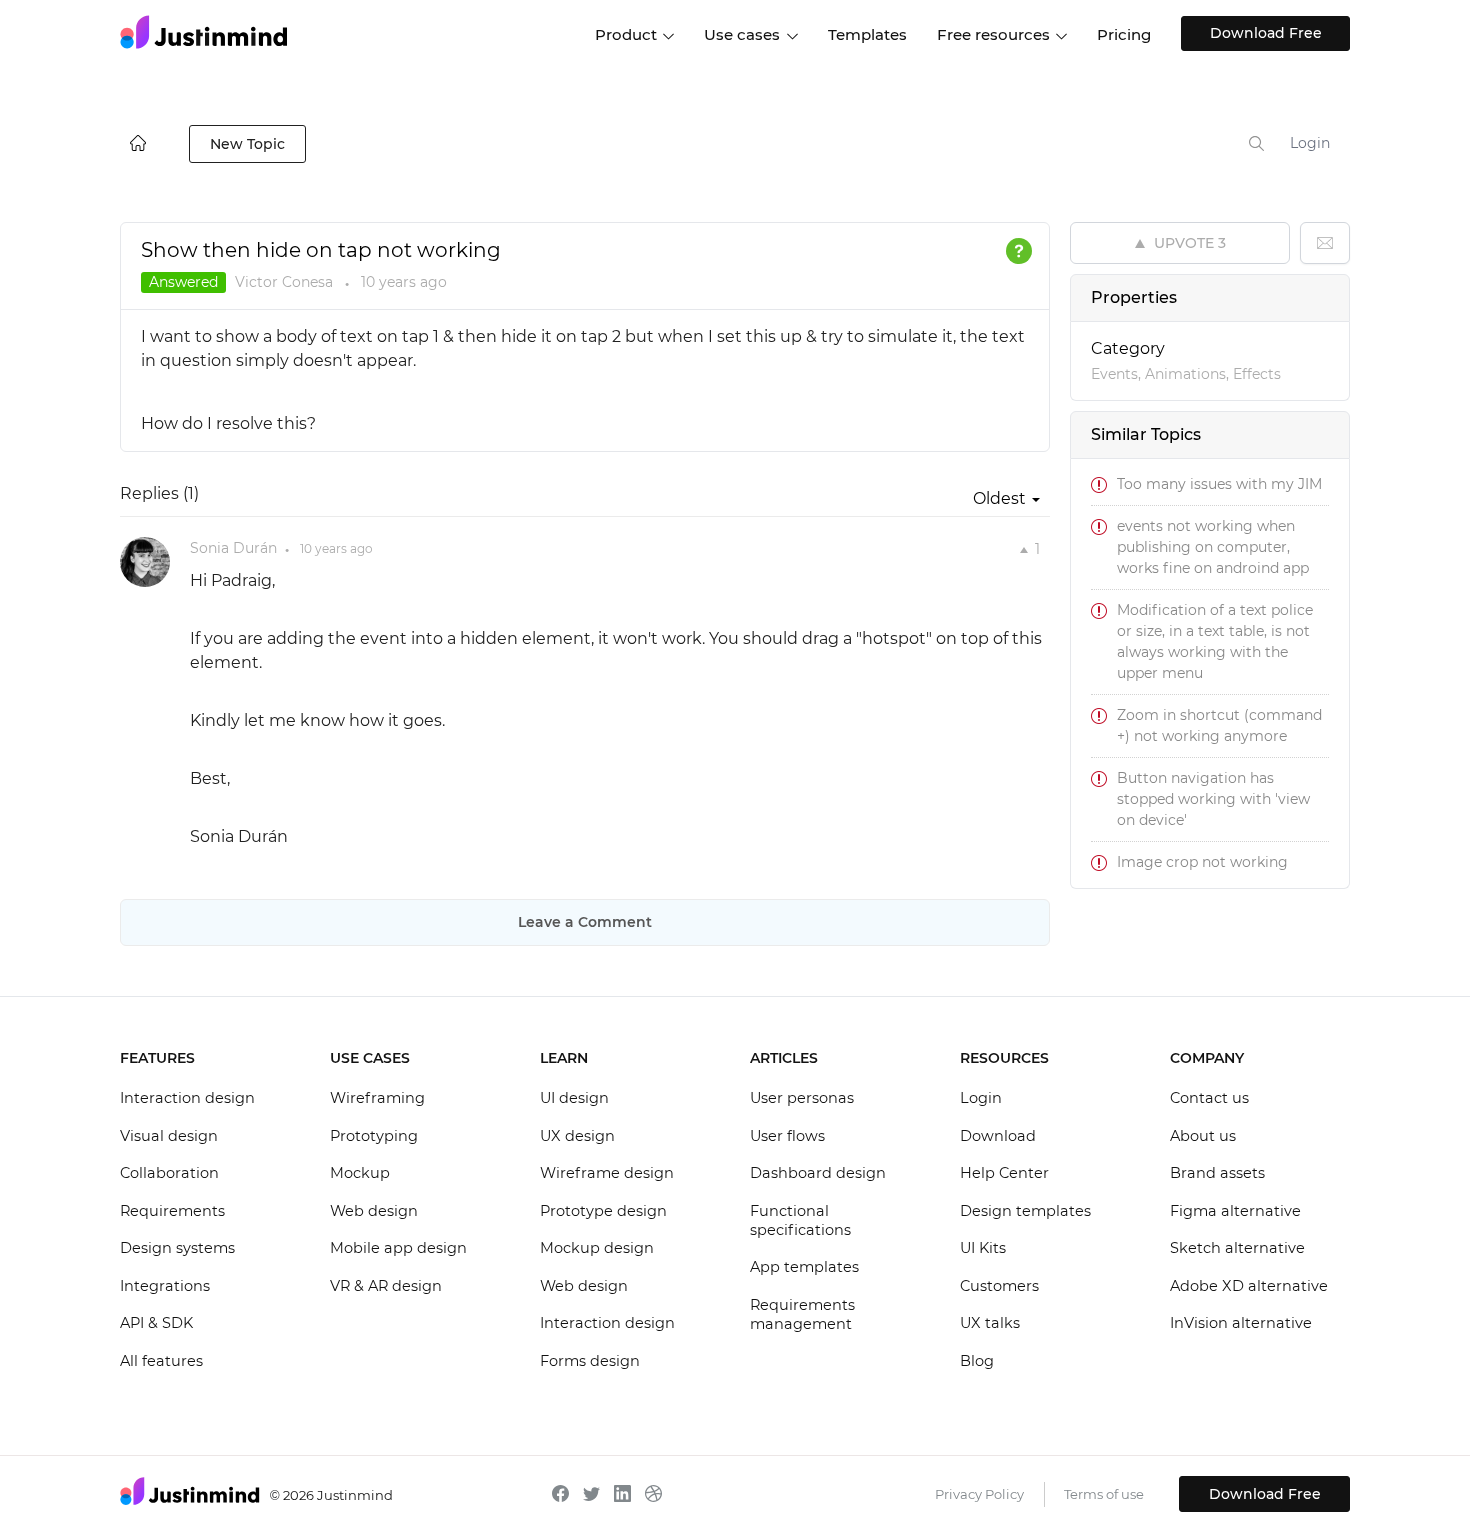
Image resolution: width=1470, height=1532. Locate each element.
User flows (787, 1136)
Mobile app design (398, 1248)
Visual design (169, 1136)
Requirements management (802, 1315)
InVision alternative (1241, 1323)
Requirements (172, 1211)
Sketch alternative (1237, 1248)
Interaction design (187, 1098)
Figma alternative (1235, 1211)
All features (161, 1361)
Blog (977, 1361)
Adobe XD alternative (1249, 1286)
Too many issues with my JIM (1219, 484)
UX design (577, 1136)
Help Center (1004, 1173)
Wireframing (377, 1098)
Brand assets (1217, 1173)
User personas (802, 1098)
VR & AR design (386, 1286)
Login (1310, 143)
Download (998, 1136)
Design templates (1025, 1211)
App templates (804, 1267)
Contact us (1209, 1098)
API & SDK (156, 1323)
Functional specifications (800, 1221)
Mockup (360, 1173)
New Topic (247, 144)
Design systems (177, 1248)
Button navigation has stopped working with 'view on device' (1213, 799)
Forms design (590, 1361)
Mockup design (597, 1248)
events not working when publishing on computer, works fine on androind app (1213, 547)
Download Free (1266, 33)
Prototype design (603, 1211)
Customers (999, 1286)
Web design (374, 1211)
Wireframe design (607, 1173)
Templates (867, 34)
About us (1203, 1136)
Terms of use (1104, 1494)
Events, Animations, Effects (1186, 374)
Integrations (165, 1286)
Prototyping (374, 1136)
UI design (574, 1098)
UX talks (990, 1323)
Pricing (1124, 34)
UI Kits (983, 1248)
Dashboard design (818, 1173)
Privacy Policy (979, 1494)
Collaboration (169, 1173)
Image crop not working (1202, 862)
